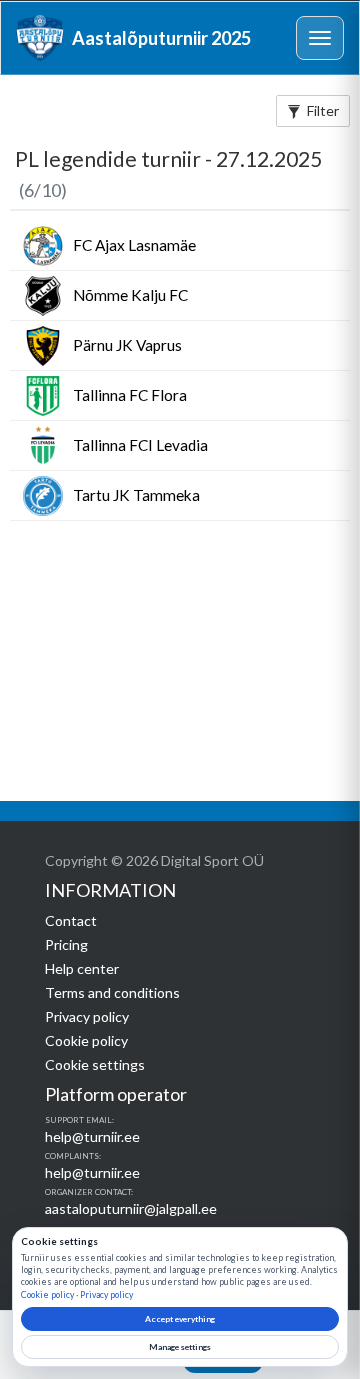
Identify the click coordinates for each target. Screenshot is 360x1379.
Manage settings (180, 1347)
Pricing (66, 944)
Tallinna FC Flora (130, 395)
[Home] (40, 38)
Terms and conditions (112, 992)
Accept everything (180, 1319)
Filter (323, 110)
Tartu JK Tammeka (136, 495)
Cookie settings (95, 1064)
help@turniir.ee (92, 1136)
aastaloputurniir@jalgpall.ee (131, 1208)
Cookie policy (86, 1040)
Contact (71, 920)
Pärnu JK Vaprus (127, 345)
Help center (82, 968)
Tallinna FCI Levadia (140, 445)
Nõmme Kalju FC (130, 295)
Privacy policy (87, 1016)
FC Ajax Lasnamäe (134, 245)
